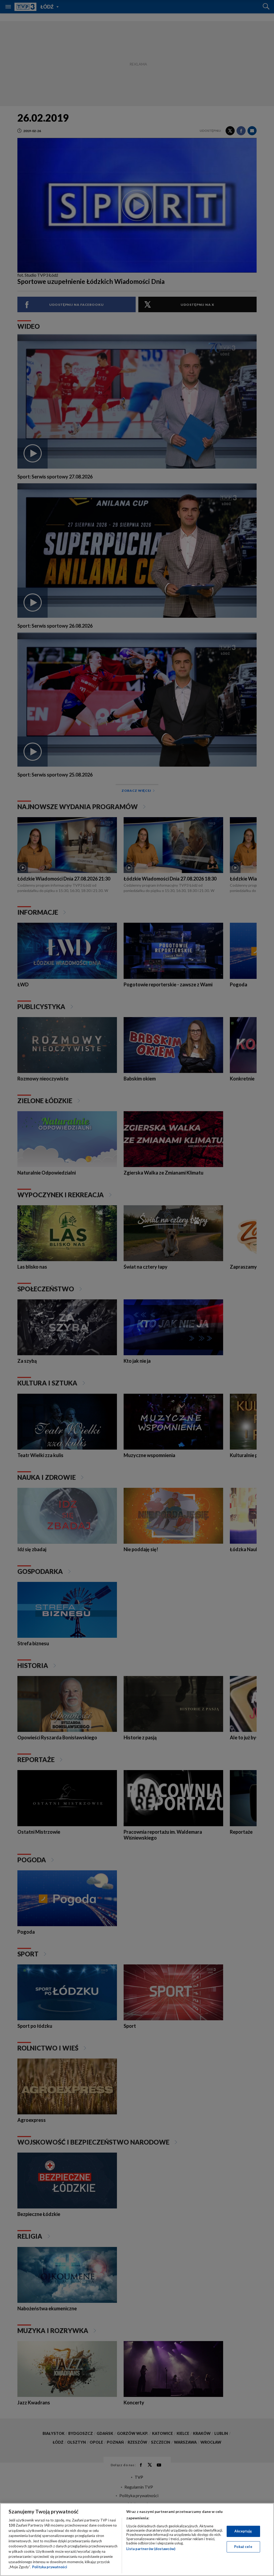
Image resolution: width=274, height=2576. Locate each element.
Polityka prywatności (50, 2567)
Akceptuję (243, 2531)
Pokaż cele (243, 2547)
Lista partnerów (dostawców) (151, 2549)
